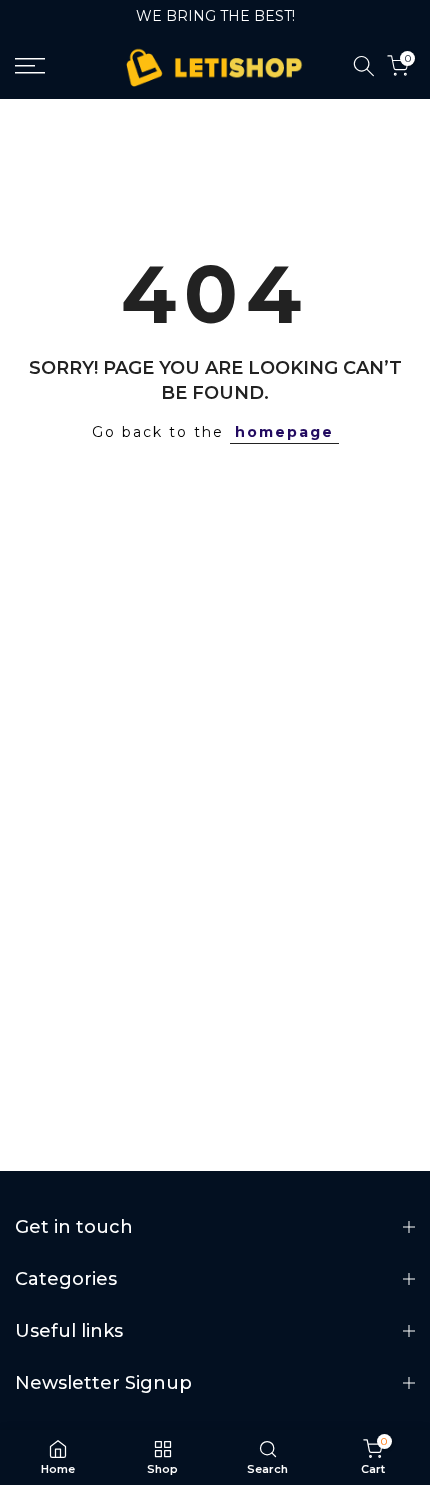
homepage (284, 432)
